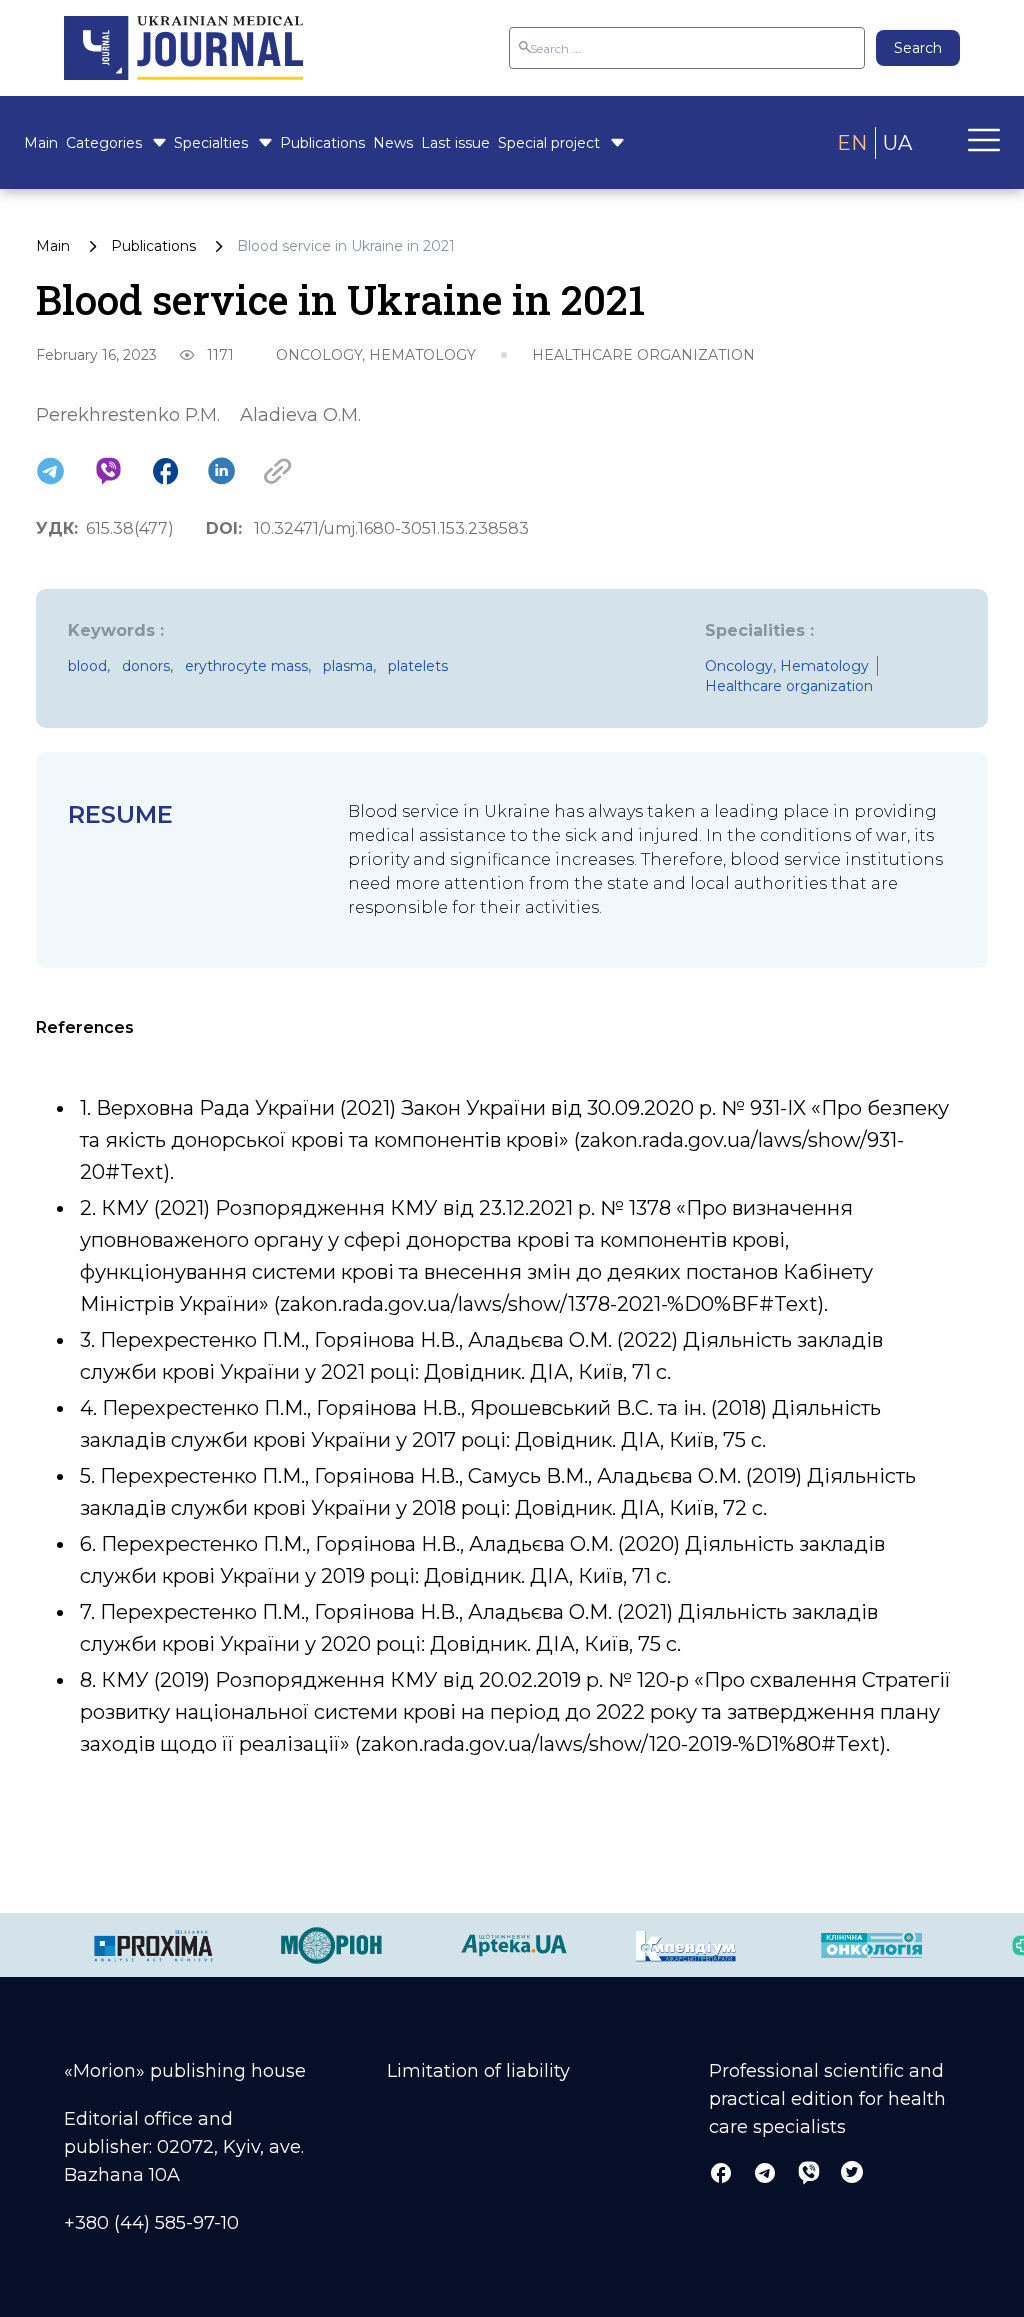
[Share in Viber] (108, 471)
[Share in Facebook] (165, 471)
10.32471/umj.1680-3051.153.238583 (391, 528)
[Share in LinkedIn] (221, 471)
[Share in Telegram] (50, 471)
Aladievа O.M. (300, 415)
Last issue (455, 143)
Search (918, 48)
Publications (322, 143)
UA (897, 143)
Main (41, 143)
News (393, 143)
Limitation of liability (478, 2071)
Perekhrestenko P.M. (128, 415)
